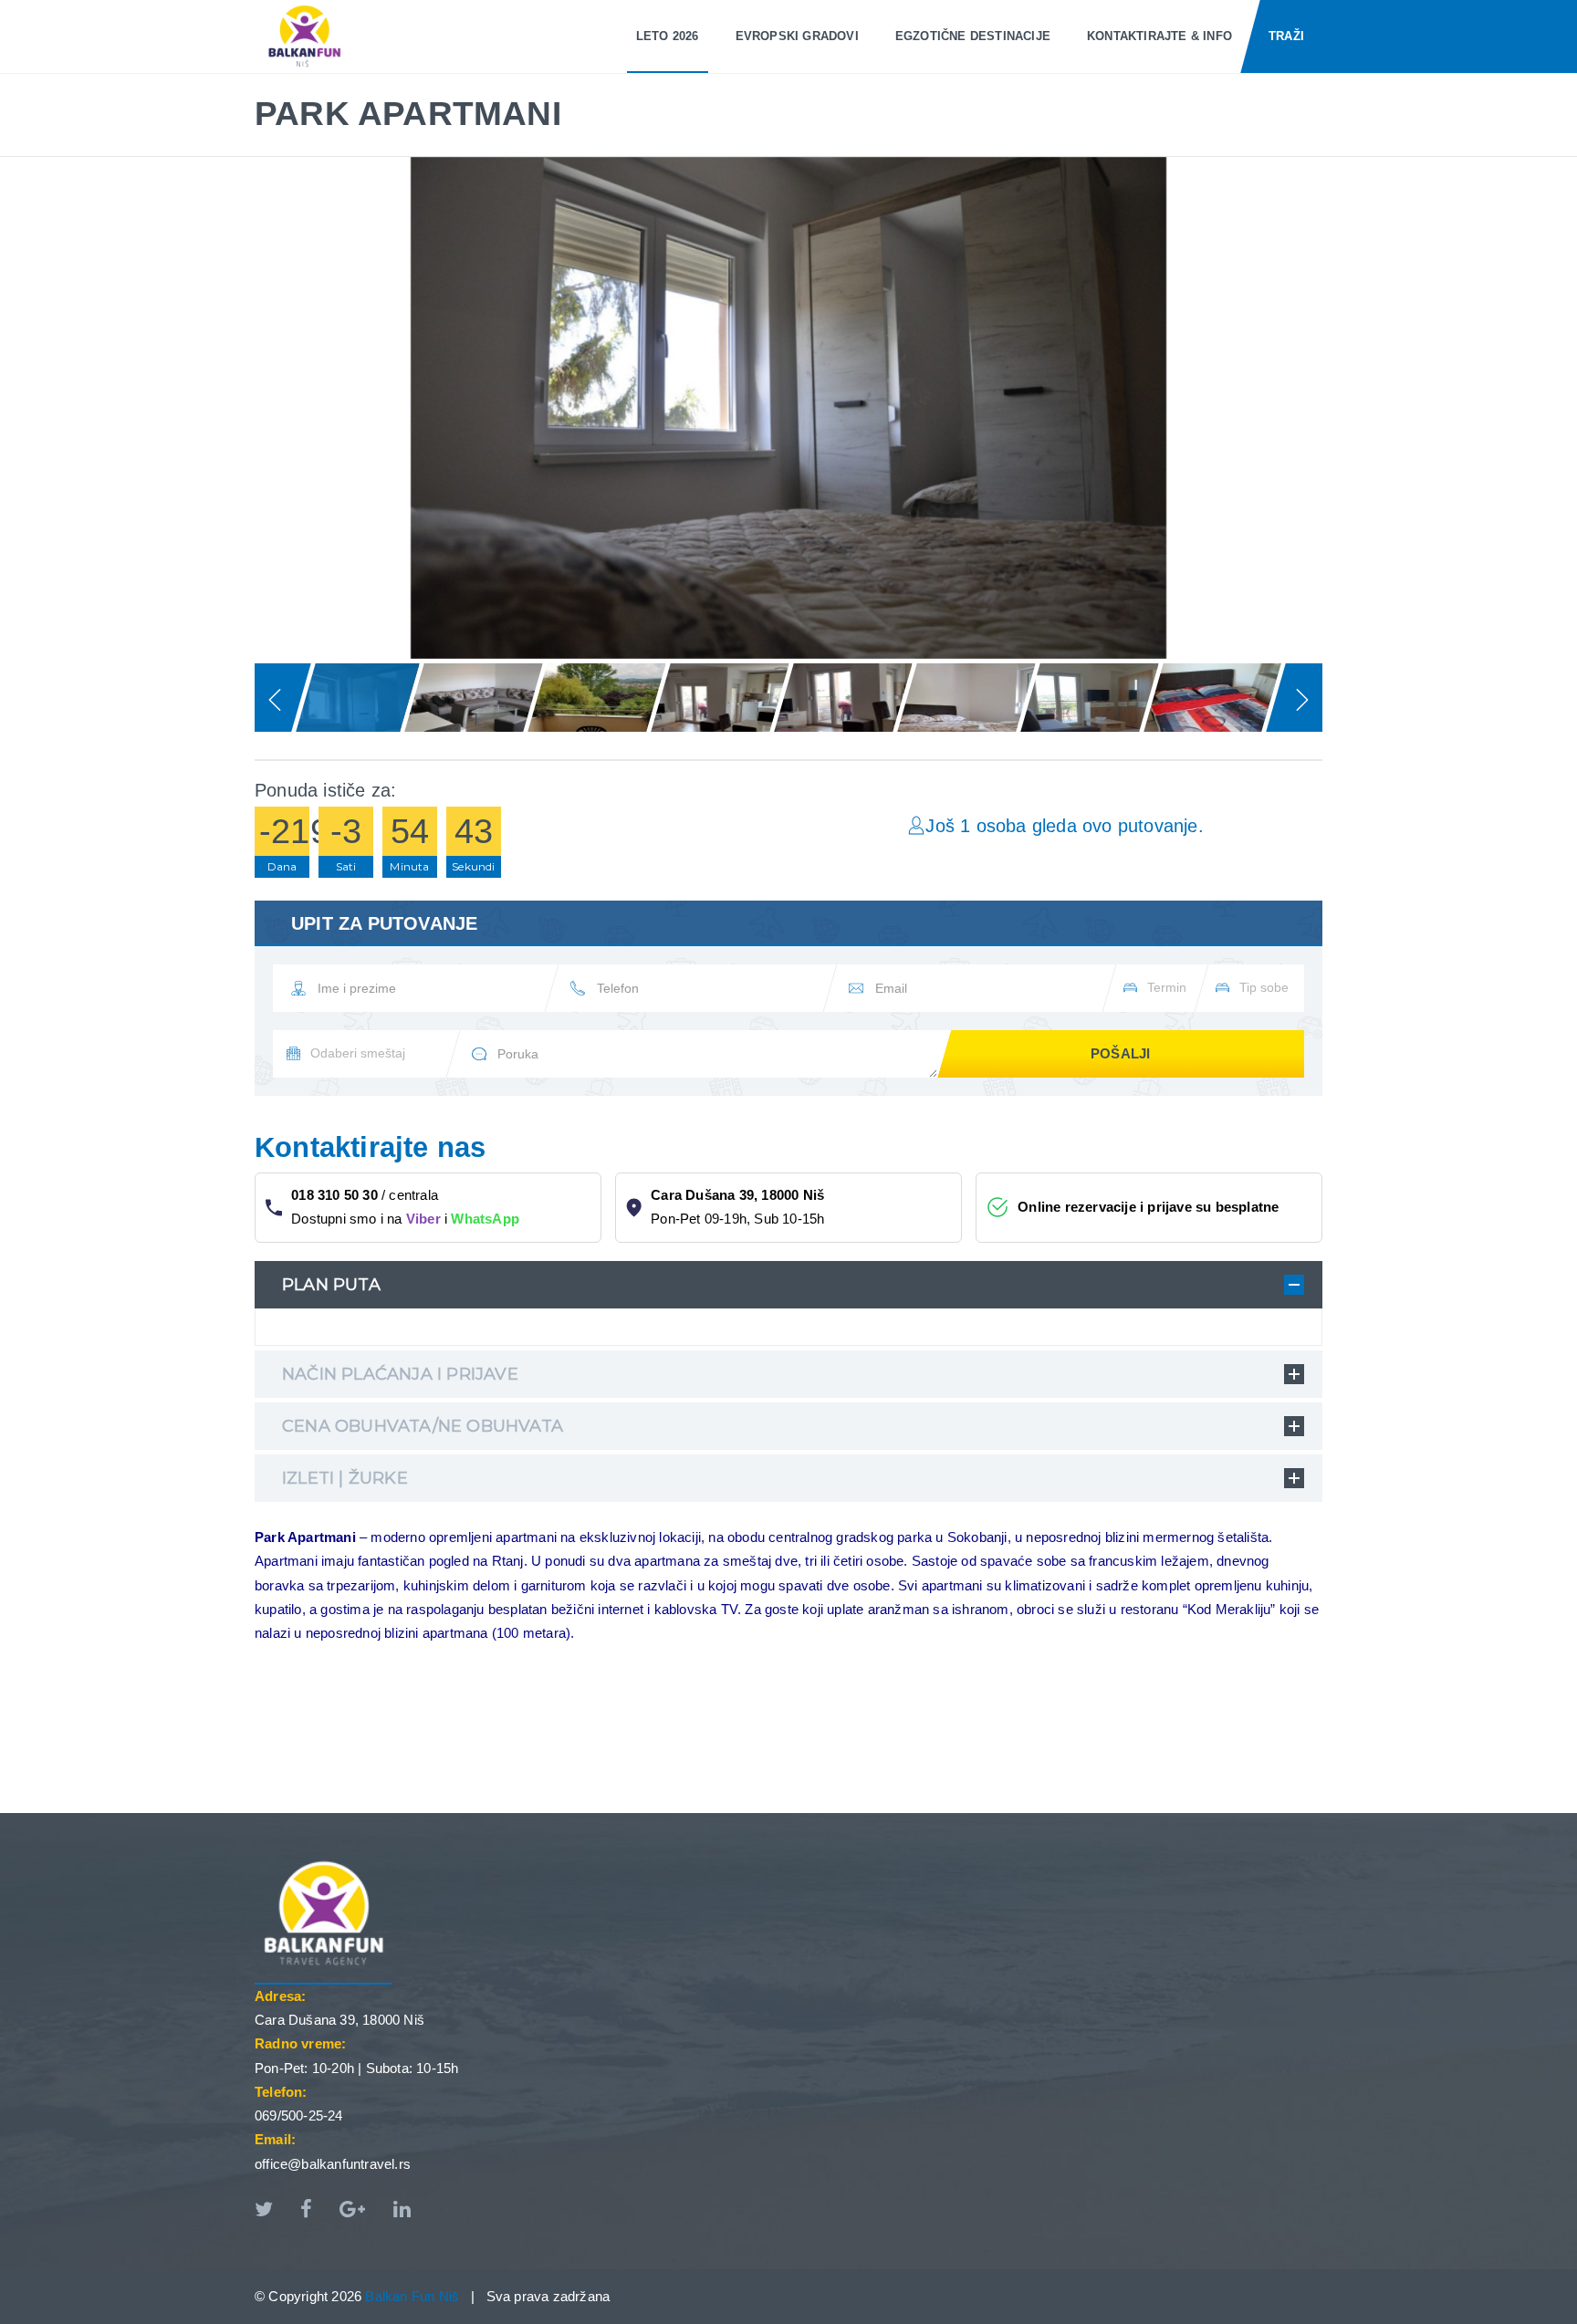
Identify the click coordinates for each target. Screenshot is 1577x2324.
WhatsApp (485, 1219)
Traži (1286, 36)
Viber (423, 1219)
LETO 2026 (668, 36)
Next (1354, 403)
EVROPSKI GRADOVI (797, 36)
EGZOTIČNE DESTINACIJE (973, 36)
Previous (223, 403)
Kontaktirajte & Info (1159, 36)
